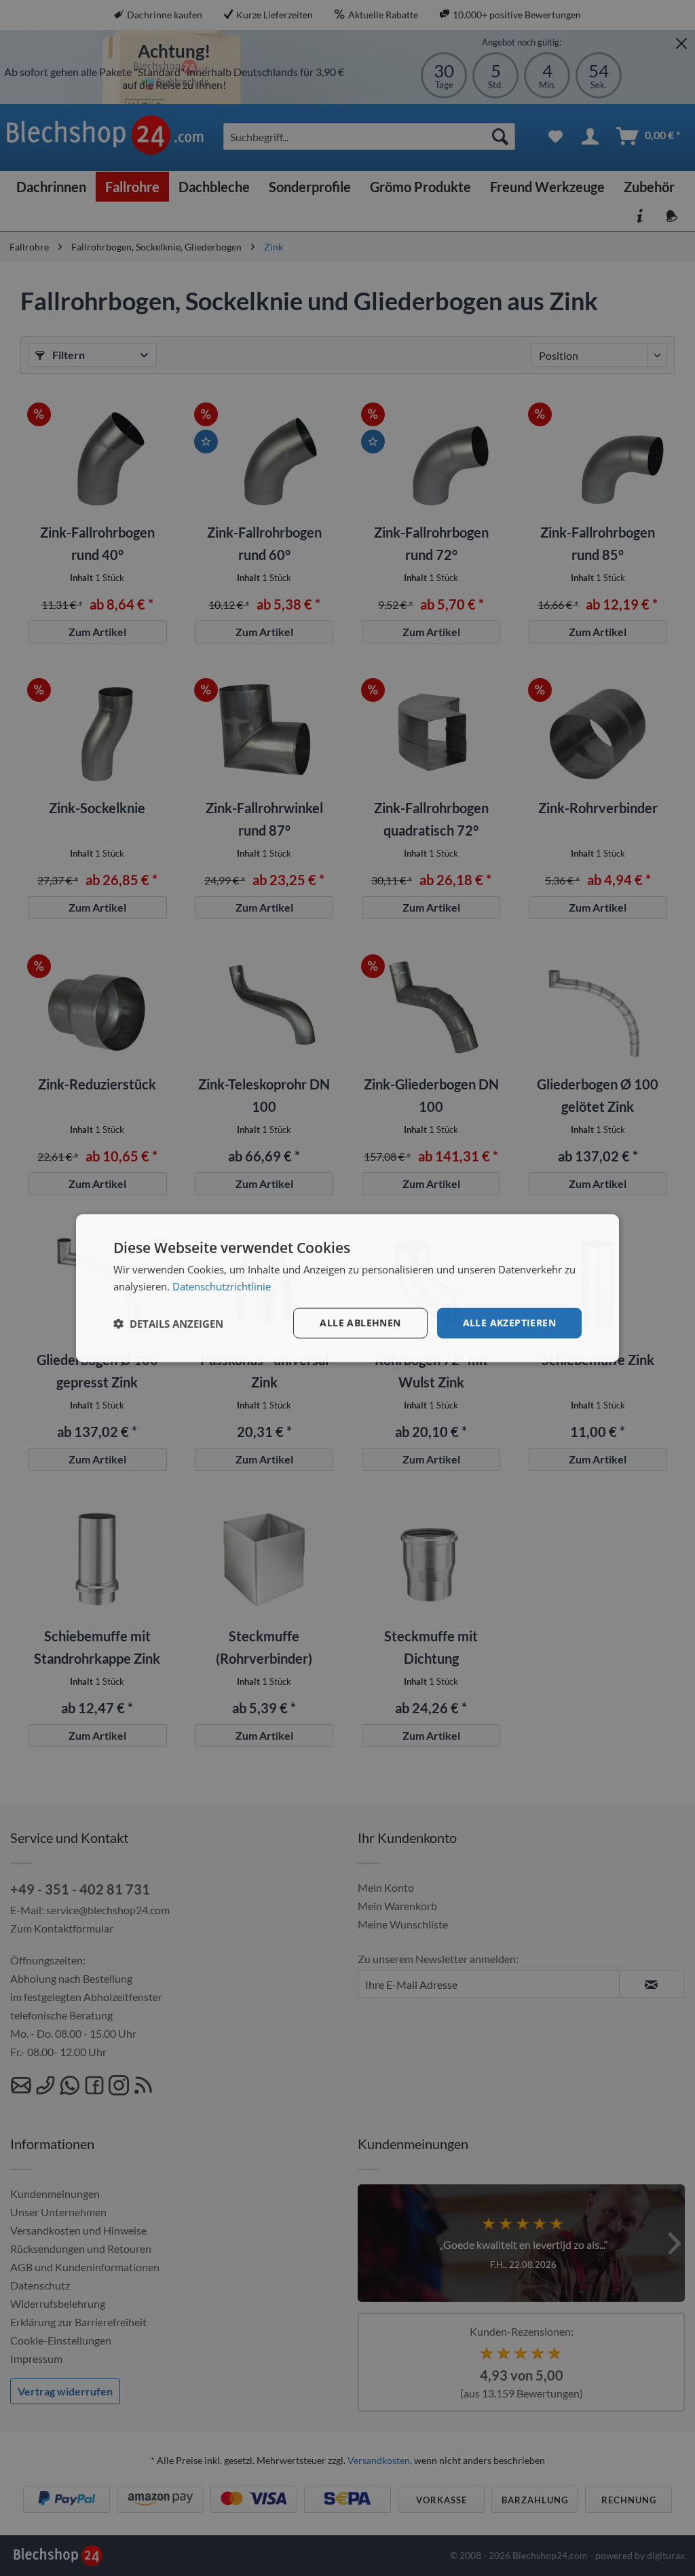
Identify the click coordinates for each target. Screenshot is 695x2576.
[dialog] (347, 1288)
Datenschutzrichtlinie (222, 1286)
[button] (168, 1323)
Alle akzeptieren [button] (509, 1323)
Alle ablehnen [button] (360, 1323)
